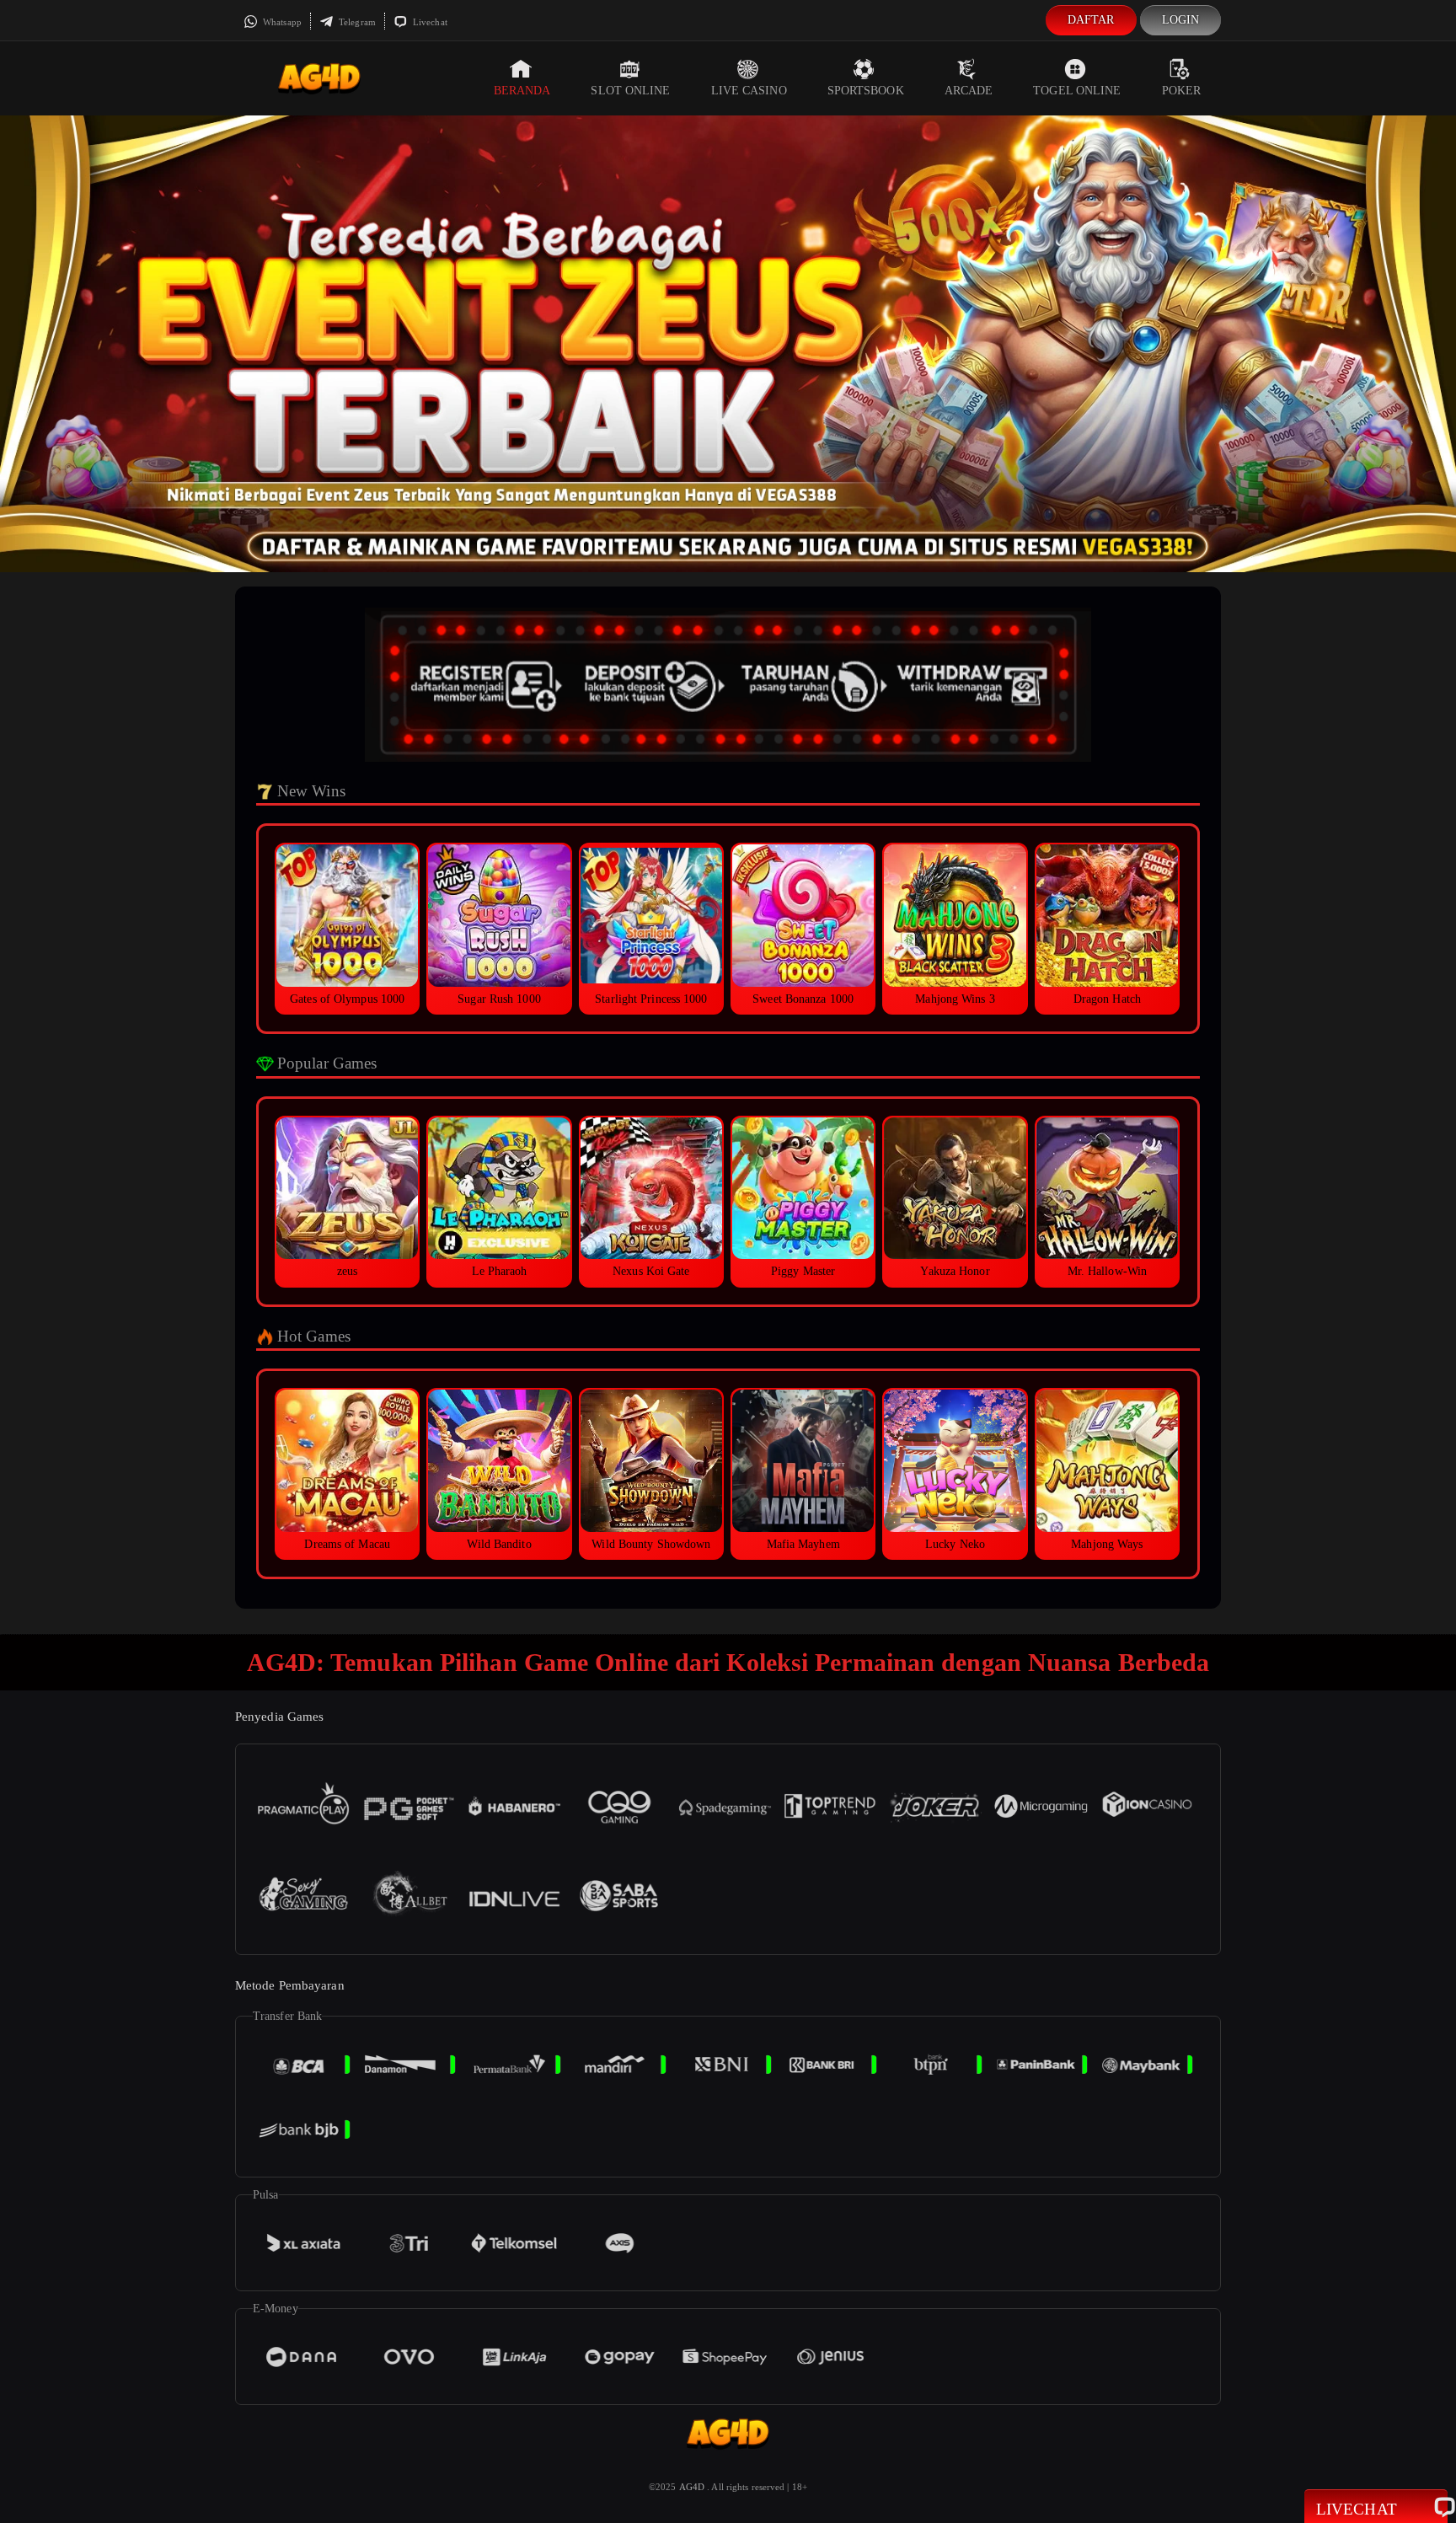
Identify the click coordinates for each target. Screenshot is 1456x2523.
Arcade (969, 91)
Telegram (356, 22)
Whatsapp (281, 22)
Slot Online (630, 91)
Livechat (429, 22)
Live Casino (749, 91)
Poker (1182, 91)
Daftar (1091, 20)
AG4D (692, 2487)
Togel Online (1077, 91)
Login (1181, 20)
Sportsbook (866, 91)
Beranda (522, 91)
